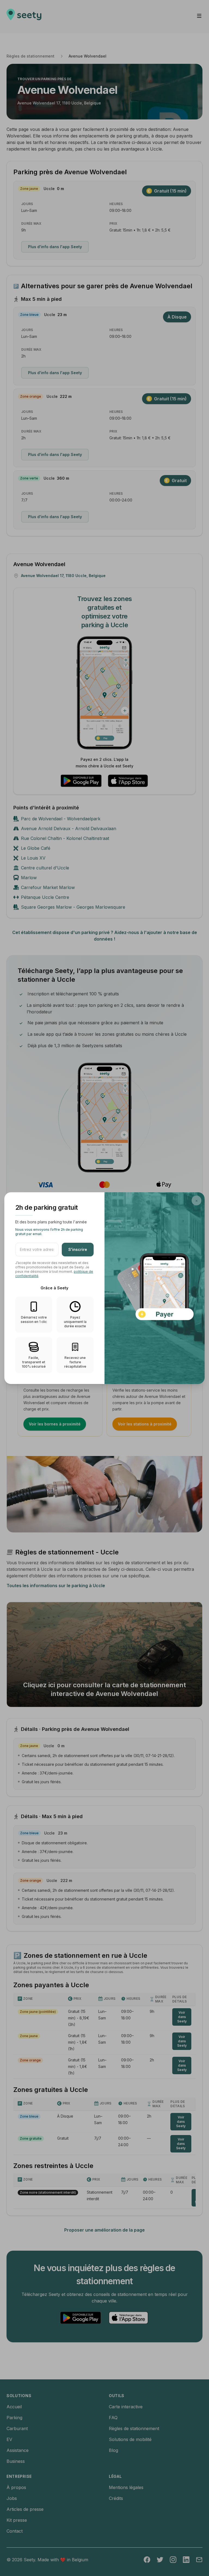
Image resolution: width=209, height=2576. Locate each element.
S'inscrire (78, 1249)
